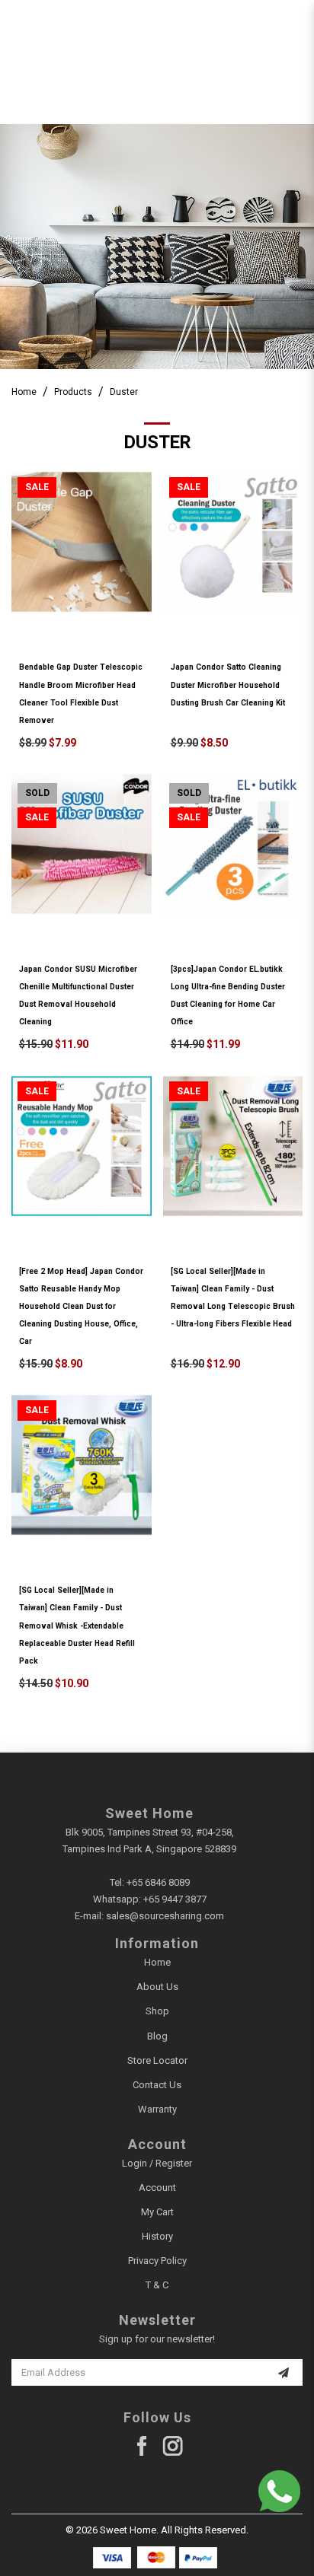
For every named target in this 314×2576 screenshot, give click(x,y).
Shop (157, 2011)
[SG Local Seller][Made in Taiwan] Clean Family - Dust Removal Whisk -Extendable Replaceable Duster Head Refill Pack (77, 1625)
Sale (37, 487)
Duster (124, 392)
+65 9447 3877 (175, 1899)
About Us (157, 1987)
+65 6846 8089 (158, 1882)
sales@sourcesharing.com (165, 1916)
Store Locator (157, 2060)
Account (157, 2188)
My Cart (157, 2212)
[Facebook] (142, 2446)
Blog (157, 2036)
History (157, 2236)
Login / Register (157, 2163)
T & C (157, 2285)
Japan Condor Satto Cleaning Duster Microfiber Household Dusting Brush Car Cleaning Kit (228, 685)
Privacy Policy (157, 2261)
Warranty (157, 2109)
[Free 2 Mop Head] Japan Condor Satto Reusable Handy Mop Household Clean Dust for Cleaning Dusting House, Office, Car (81, 1306)
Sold (37, 793)
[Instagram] (173, 2446)
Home (24, 392)
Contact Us (157, 2085)
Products (73, 392)
